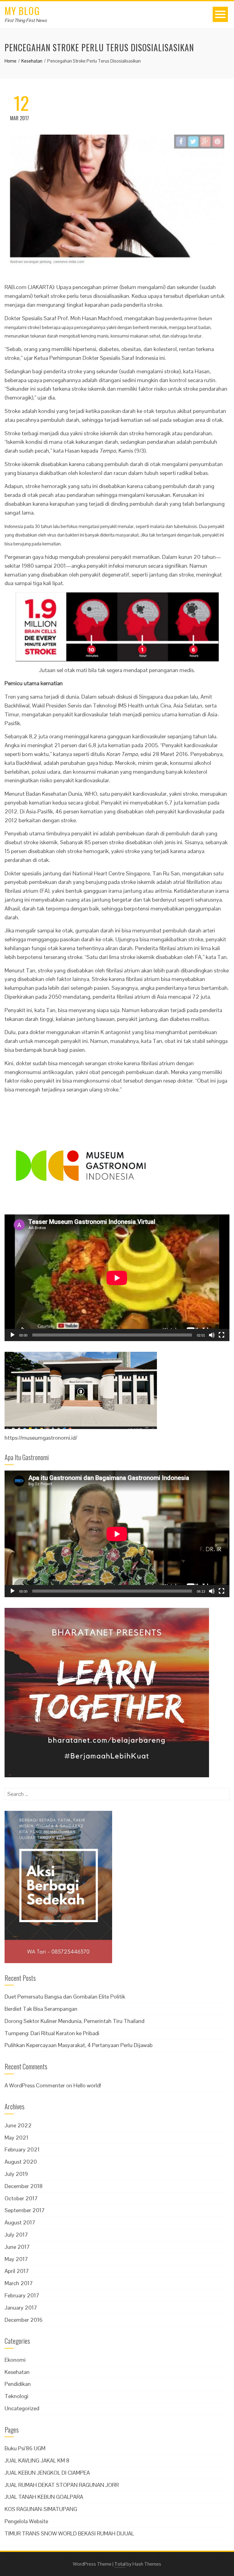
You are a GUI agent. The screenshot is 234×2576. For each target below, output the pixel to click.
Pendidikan (18, 2384)
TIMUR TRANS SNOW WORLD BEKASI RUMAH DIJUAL (69, 2533)
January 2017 (21, 2308)
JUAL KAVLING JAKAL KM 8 (37, 2460)
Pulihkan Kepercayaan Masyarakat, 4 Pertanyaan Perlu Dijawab (79, 2045)
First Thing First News (26, 20)
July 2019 (16, 2174)
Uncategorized (22, 2408)
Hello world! (87, 2085)
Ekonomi (15, 2360)
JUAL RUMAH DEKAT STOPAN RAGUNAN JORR (62, 2485)
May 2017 (16, 2259)
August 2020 (21, 2162)
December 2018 (24, 2186)
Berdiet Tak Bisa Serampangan (41, 2009)
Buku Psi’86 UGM (25, 2448)
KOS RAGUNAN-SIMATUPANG (41, 2509)
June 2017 (17, 2247)
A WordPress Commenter (35, 2085)
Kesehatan (17, 2372)
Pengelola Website (26, 2521)
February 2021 (22, 2149)
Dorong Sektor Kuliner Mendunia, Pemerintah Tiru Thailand (74, 2021)
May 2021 (16, 2138)
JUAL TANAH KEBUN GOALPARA (44, 2497)
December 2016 (24, 2320)
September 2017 (25, 2210)
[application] (117, 1278)
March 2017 (19, 2283)
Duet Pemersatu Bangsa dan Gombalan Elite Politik (65, 1997)
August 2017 (20, 2222)
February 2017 (22, 2295)
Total (120, 2564)
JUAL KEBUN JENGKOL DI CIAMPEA (47, 2473)
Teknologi (16, 2396)
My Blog (22, 11)
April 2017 (17, 2271)
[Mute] (212, 1335)
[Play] (12, 1335)
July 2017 (16, 2235)
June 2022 (18, 2125)
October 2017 (21, 2198)
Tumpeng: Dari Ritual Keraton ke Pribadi (52, 2033)
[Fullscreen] (222, 1335)
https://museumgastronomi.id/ (41, 1438)
